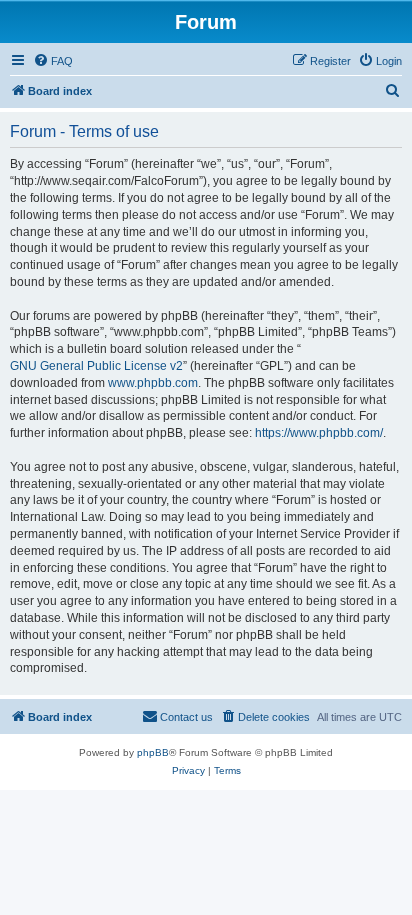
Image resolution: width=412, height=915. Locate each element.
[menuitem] (53, 61)
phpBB (153, 752)
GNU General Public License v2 (96, 366)
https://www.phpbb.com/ (319, 433)
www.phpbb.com (153, 383)
